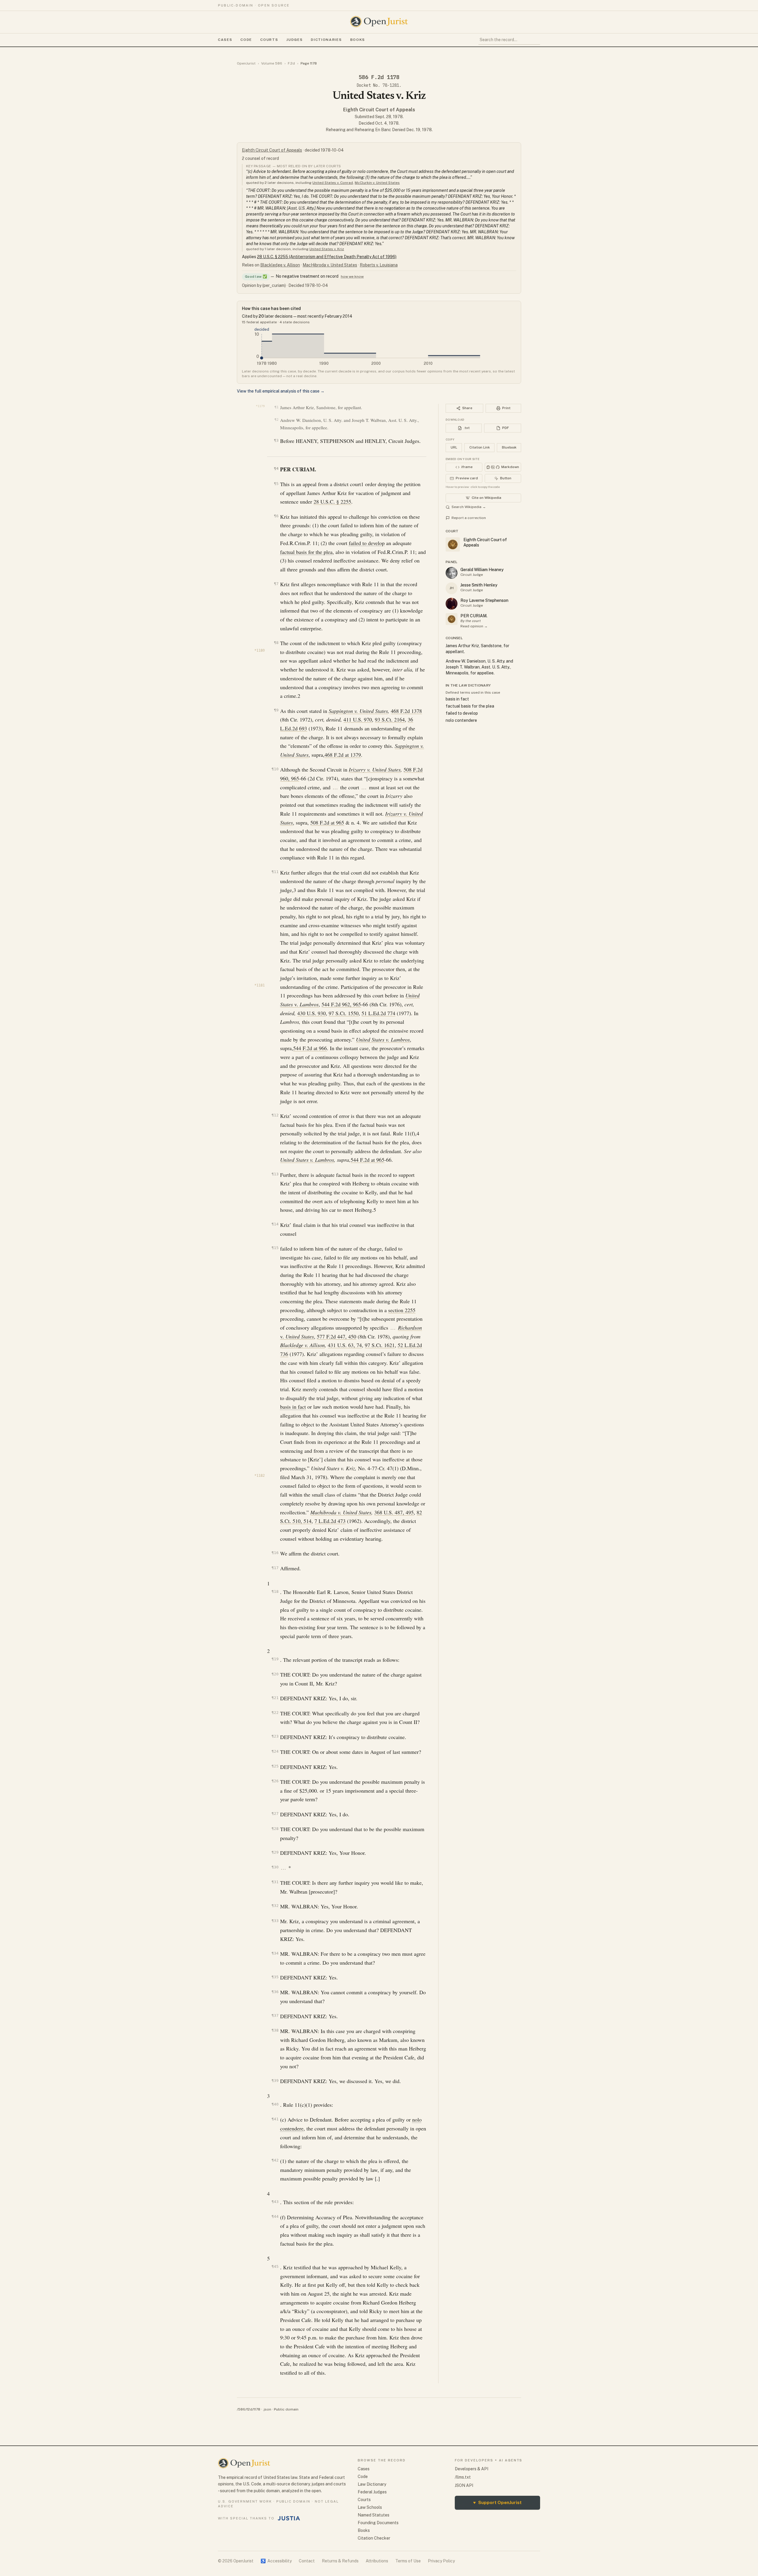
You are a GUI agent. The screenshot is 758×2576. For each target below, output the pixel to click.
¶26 (275, 1781)
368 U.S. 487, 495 (394, 1512)
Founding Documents (378, 2523)
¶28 (275, 1829)
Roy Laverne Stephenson (484, 600)
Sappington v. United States (358, 711)
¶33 (275, 1921)
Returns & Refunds (340, 2561)
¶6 (276, 516)
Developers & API (472, 2469)
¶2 (276, 420)
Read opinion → (474, 626)
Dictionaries (326, 40)
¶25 (275, 1766)
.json (267, 2409)
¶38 (275, 2030)
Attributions (377, 2561)
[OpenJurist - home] (379, 22)
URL (454, 447)
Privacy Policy (441, 2561)
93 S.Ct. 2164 (390, 719)
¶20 (275, 1674)
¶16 (275, 1553)
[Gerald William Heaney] (452, 573)
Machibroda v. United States (341, 1512)
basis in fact (293, 1407)
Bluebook (509, 447)
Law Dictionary (372, 2484)
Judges (294, 40)
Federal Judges (372, 2492)
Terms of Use (408, 2561)
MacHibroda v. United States (330, 265)
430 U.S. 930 (311, 1013)
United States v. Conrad (333, 183)
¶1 (276, 407)
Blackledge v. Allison (280, 265)
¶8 (276, 643)
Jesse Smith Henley (479, 585)
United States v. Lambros (307, 1160)
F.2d (291, 63)
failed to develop (367, 543)
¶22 (275, 1713)
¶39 (275, 2081)
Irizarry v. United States (375, 769)
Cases (225, 40)
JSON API (464, 2485)
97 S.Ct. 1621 (380, 1345)
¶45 (275, 2266)
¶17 (275, 1568)
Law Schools (370, 2507)
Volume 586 (272, 63)
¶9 (276, 710)
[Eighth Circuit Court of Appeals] (452, 619)
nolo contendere (461, 720)
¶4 (276, 469)
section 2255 (402, 1310)
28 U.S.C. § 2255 (332, 502)
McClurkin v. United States (377, 183)
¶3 (276, 440)
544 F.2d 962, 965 (341, 1004)
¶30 (275, 1867)
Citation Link (480, 447)
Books (358, 40)
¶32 (275, 1906)
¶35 (275, 1977)
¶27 (275, 1814)
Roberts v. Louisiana (379, 265)
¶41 (275, 2119)
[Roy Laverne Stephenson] (452, 604)
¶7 (276, 584)
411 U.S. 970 (358, 719)
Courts (269, 40)
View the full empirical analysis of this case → (281, 391)
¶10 (275, 769)
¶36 (275, 1992)
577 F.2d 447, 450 (337, 1336)
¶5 (276, 484)
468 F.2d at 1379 (343, 755)
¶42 (275, 2160)
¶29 (275, 1852)
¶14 (275, 1224)
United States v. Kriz (327, 249)
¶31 (275, 1882)
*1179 (260, 406)
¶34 (275, 1953)
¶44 (275, 2216)
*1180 (260, 650)
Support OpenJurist (497, 2502)
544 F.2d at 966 (310, 1048)
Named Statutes (374, 2515)
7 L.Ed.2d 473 (330, 1521)
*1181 (260, 985)
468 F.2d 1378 (406, 711)
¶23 (275, 1736)
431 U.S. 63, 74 (345, 1345)
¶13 (275, 1174)
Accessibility (276, 2561)
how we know (352, 277)
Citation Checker (374, 2538)
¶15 (275, 1248)
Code (246, 40)
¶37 (275, 2015)
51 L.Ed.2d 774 (378, 1013)
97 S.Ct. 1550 (344, 1013)
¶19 (275, 1659)
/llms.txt (463, 2477)
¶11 (275, 872)
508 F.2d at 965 (327, 822)
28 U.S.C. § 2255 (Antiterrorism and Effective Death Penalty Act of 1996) (327, 257)
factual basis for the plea (306, 552)
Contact (307, 2561)
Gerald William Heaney (482, 570)
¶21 (275, 1698)
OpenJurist (246, 63)
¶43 (275, 2202)
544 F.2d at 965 (367, 1160)
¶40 (275, 2104)
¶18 (275, 1591)
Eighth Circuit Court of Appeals (379, 110)
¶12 (275, 1115)
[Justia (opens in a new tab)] (289, 2518)
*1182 (260, 1476)
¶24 (275, 1751)
